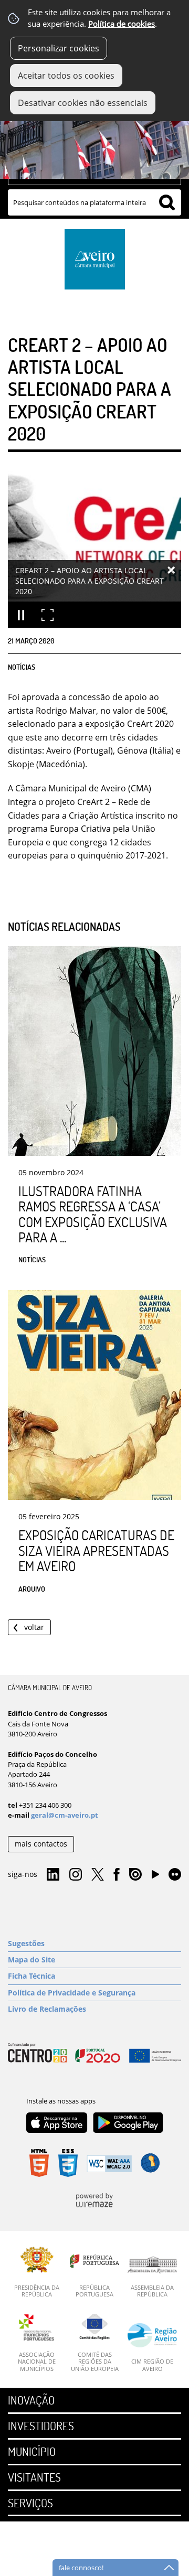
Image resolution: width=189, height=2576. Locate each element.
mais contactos (41, 1844)
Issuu (135, 1875)
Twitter (98, 1875)
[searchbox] (94, 202)
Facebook (117, 1875)
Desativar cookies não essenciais (83, 103)
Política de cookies (122, 24)
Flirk (175, 1875)
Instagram (76, 1875)
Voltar (34, 1627)
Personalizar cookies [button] (59, 48)
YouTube (155, 1877)
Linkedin (53, 1875)
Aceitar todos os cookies (66, 76)
